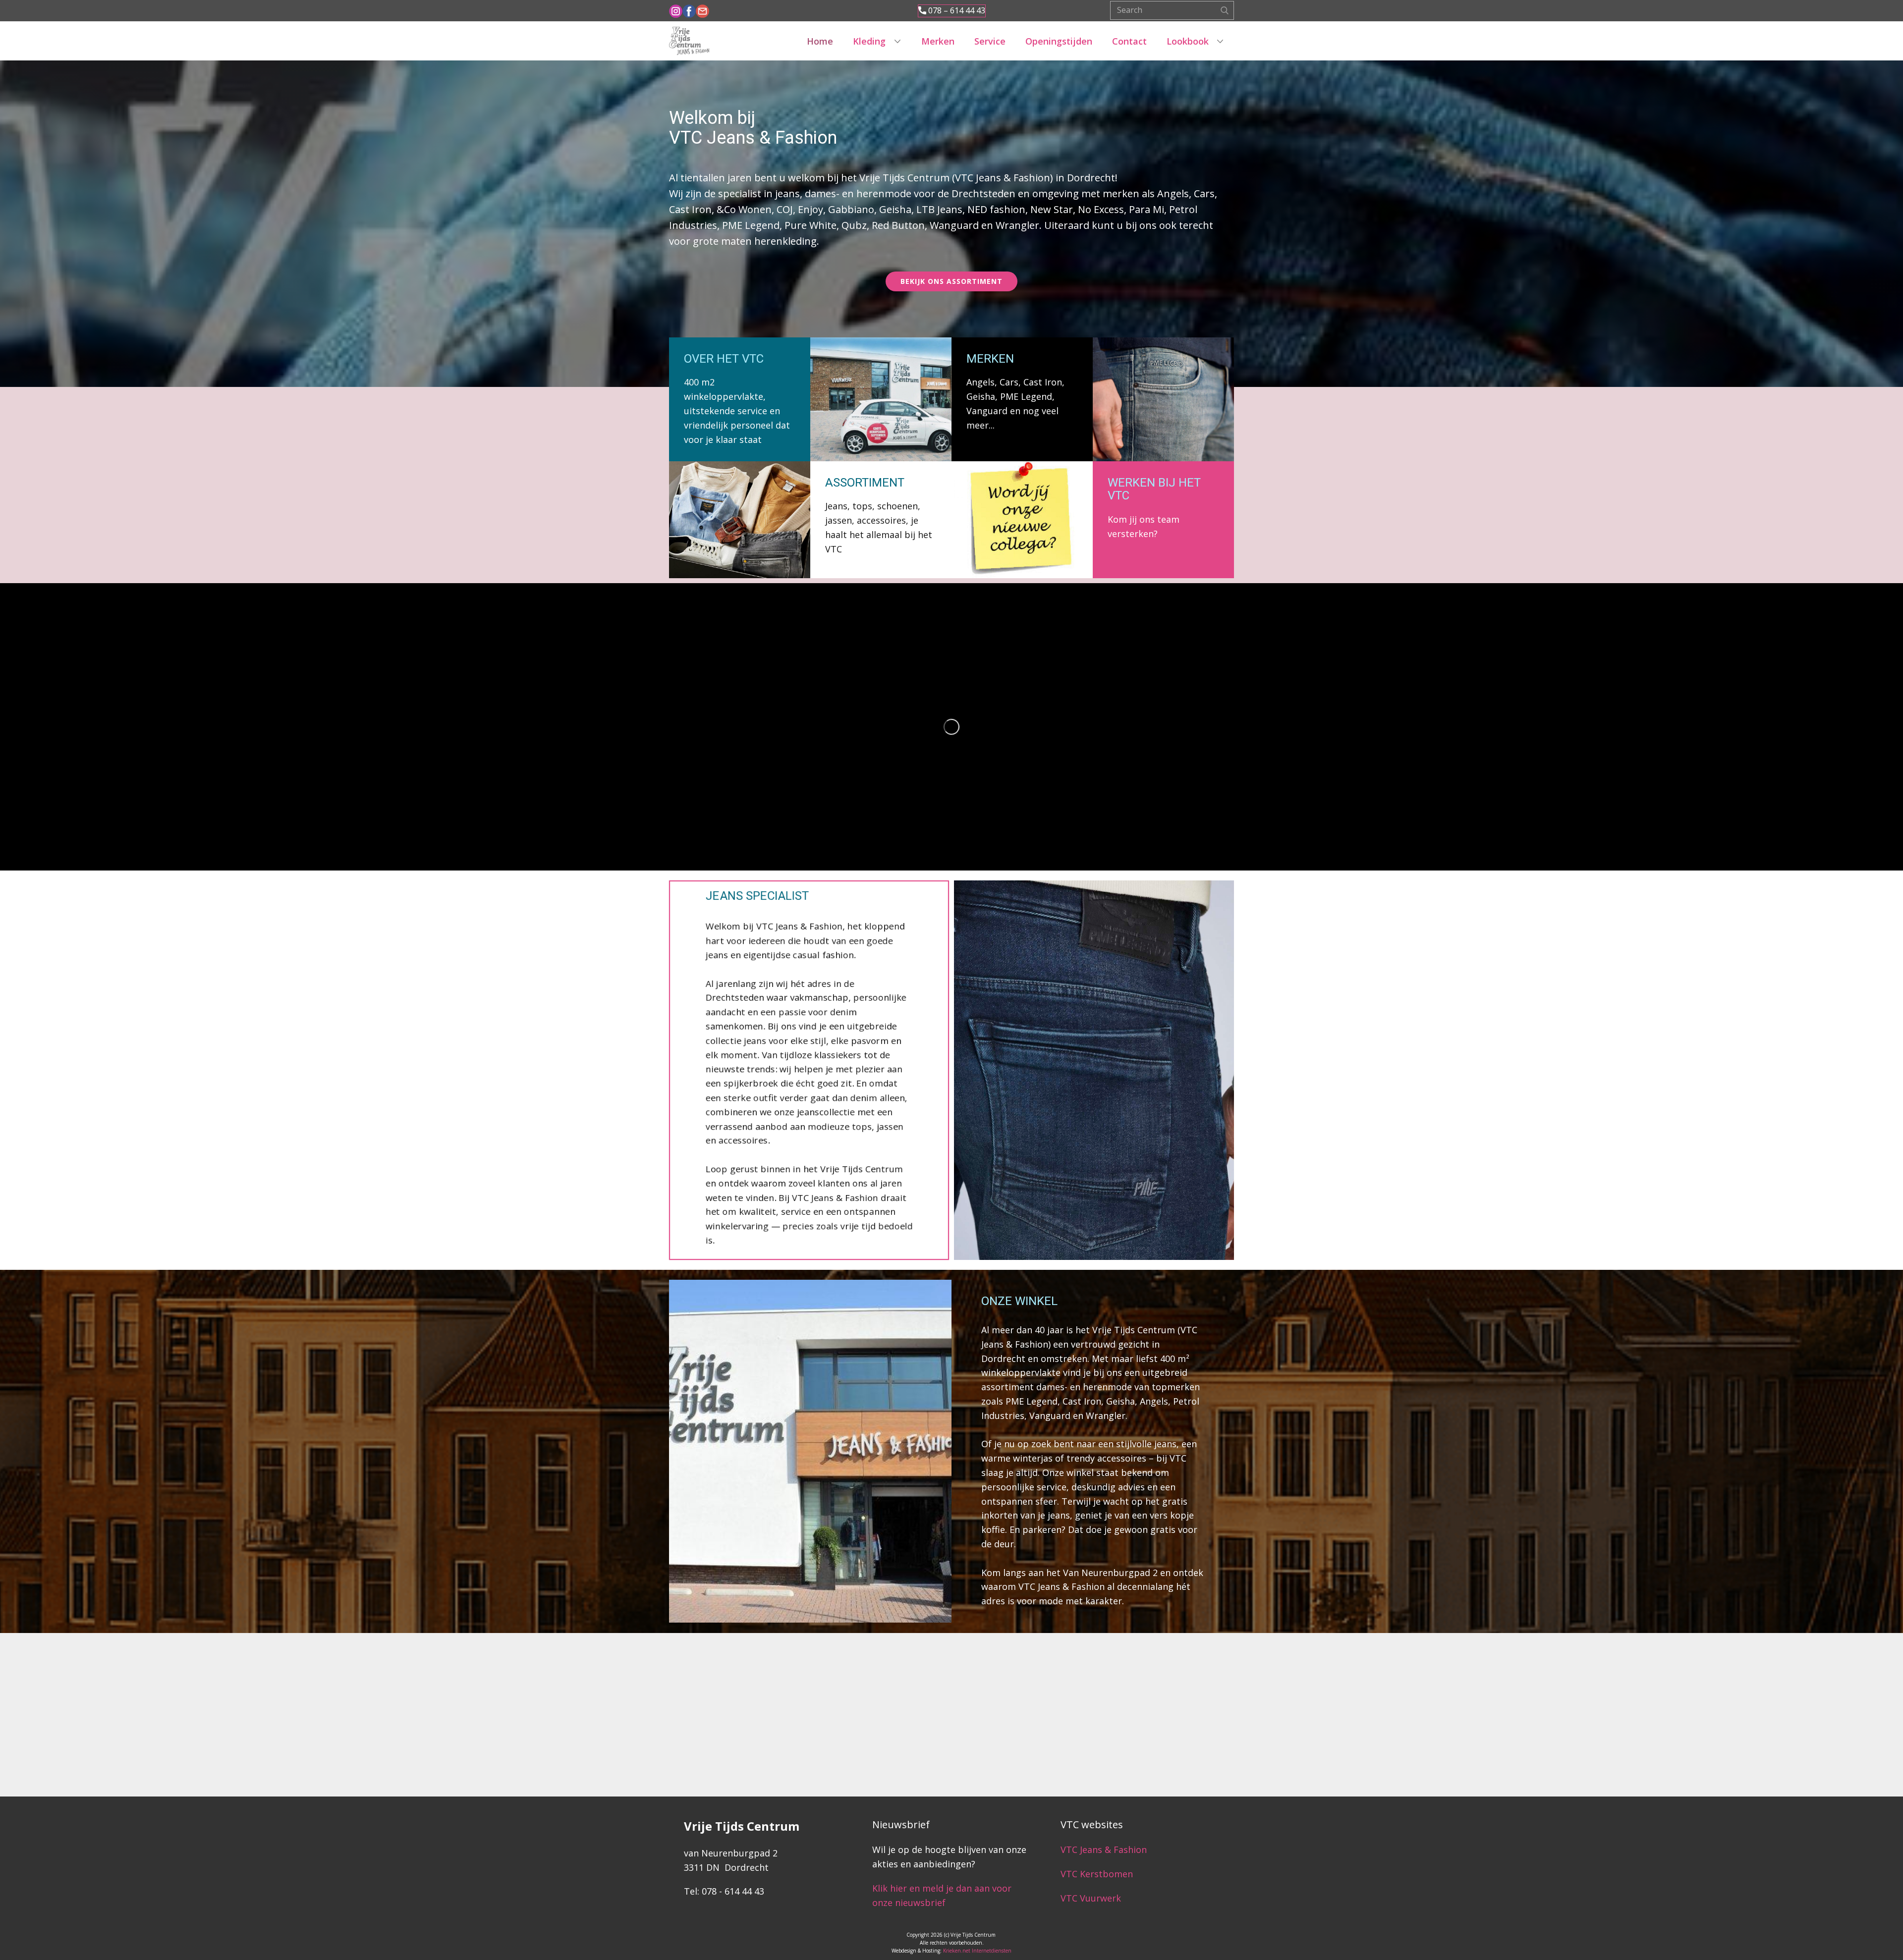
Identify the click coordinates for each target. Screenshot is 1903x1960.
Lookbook (1188, 41)
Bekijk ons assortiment (951, 281)
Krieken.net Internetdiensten (977, 1951)
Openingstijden (1059, 41)
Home (820, 41)
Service (990, 41)
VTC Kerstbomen (1098, 1874)
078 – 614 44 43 (956, 10)
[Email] (702, 11)
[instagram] (676, 11)
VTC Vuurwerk (1091, 1898)
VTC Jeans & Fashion (1104, 1850)
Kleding (869, 41)
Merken (938, 41)
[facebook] (689, 11)
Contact (1129, 41)
